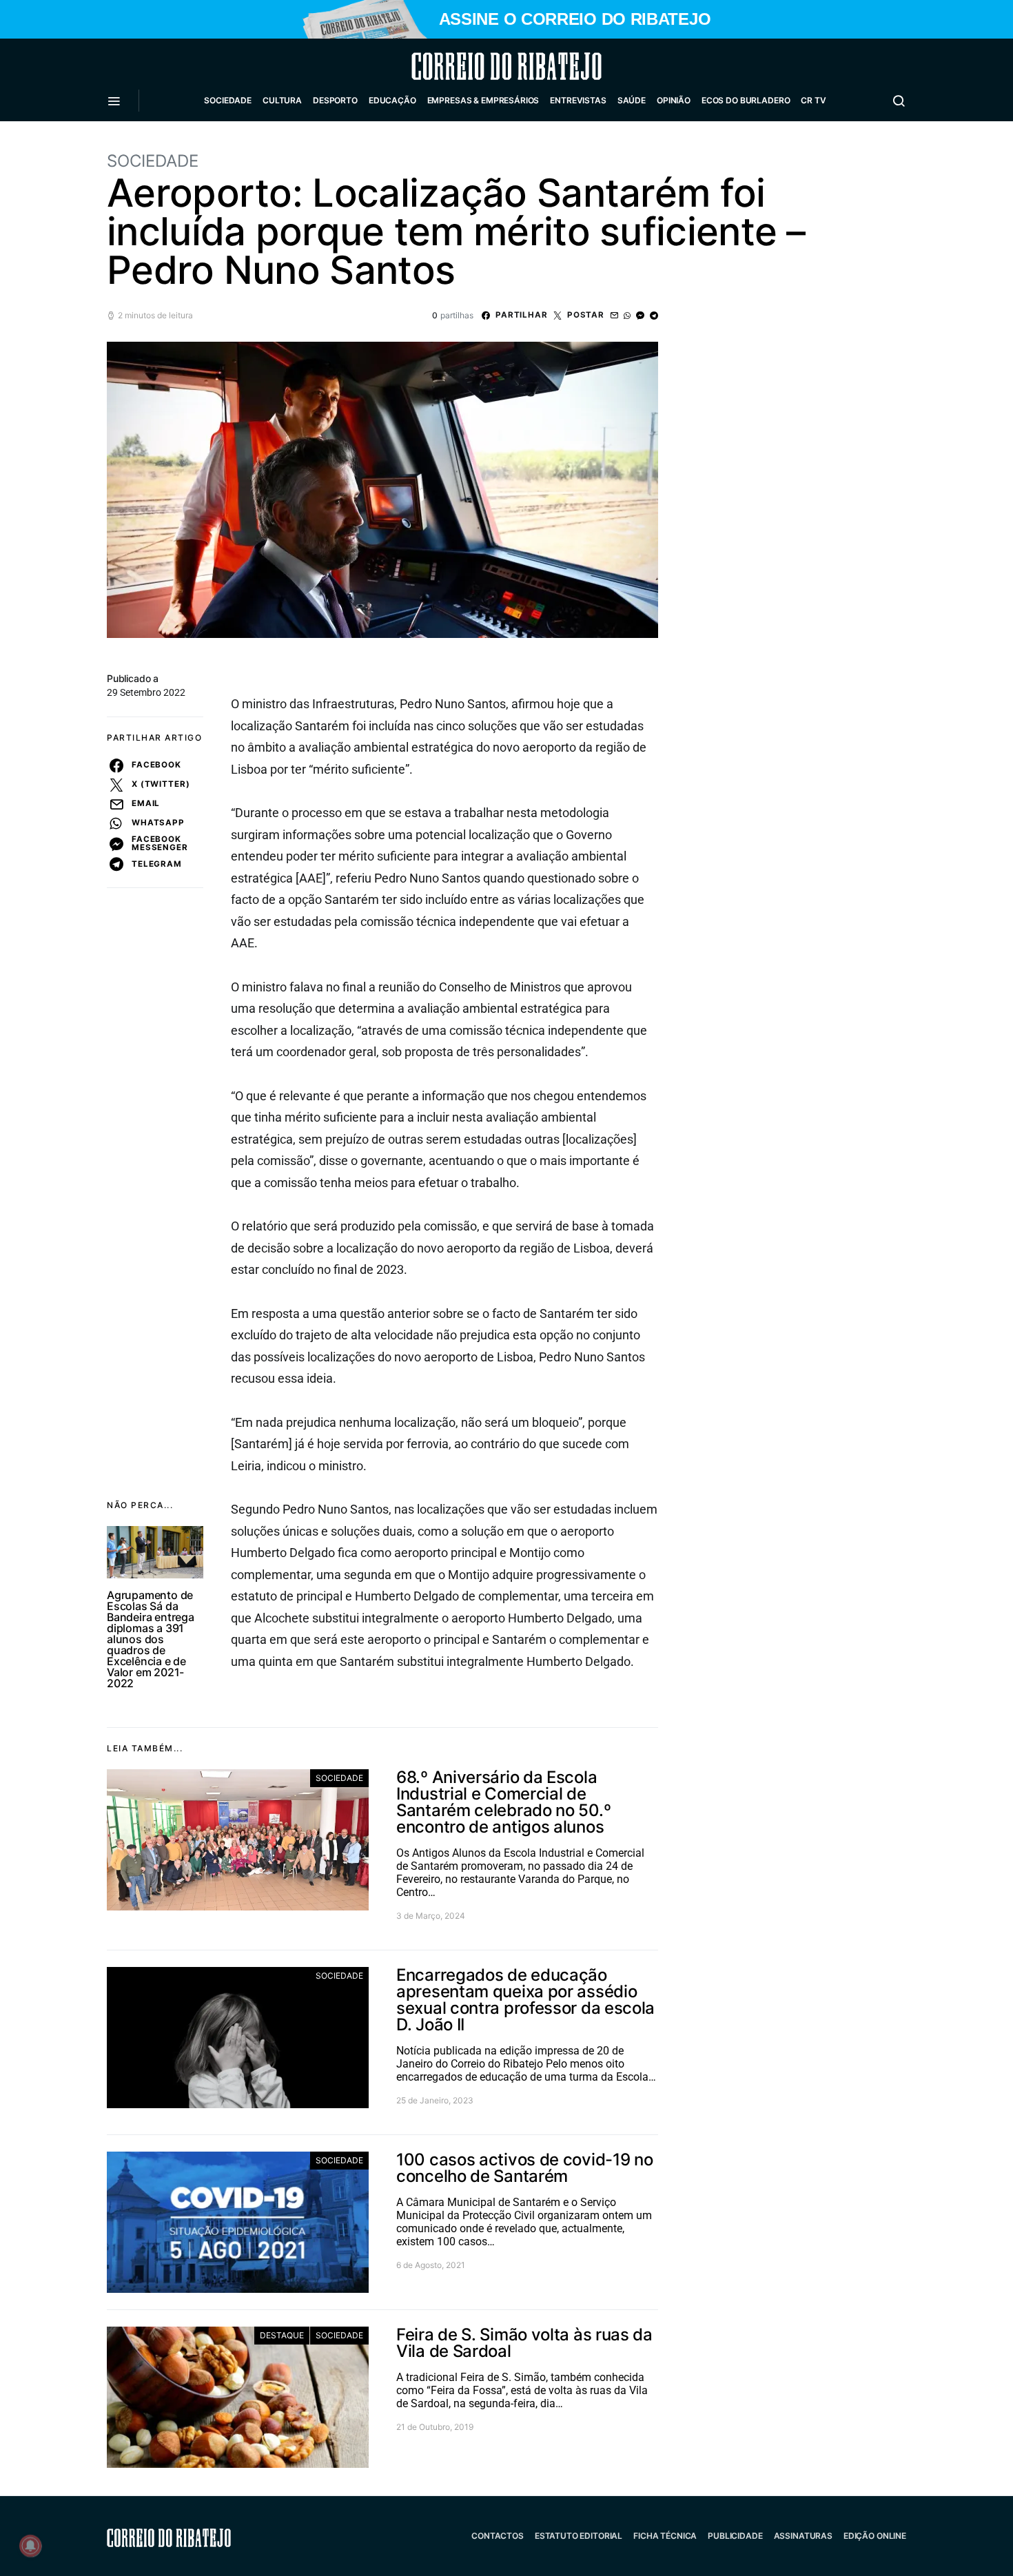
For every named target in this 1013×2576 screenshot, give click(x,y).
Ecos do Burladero (746, 100)
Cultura (282, 100)
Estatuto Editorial (579, 2536)
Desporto (335, 100)
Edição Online (875, 2536)
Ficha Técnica (665, 2536)
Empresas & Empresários (483, 100)
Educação (392, 100)
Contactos (498, 2536)
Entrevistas (578, 100)
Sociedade (228, 100)
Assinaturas (803, 2536)
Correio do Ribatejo (473, 66)
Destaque (282, 2335)
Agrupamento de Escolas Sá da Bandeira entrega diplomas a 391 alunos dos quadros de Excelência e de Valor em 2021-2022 (151, 1639)
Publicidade (735, 2536)
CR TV (813, 100)
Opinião (674, 100)
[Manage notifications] (30, 2546)
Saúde (632, 100)
